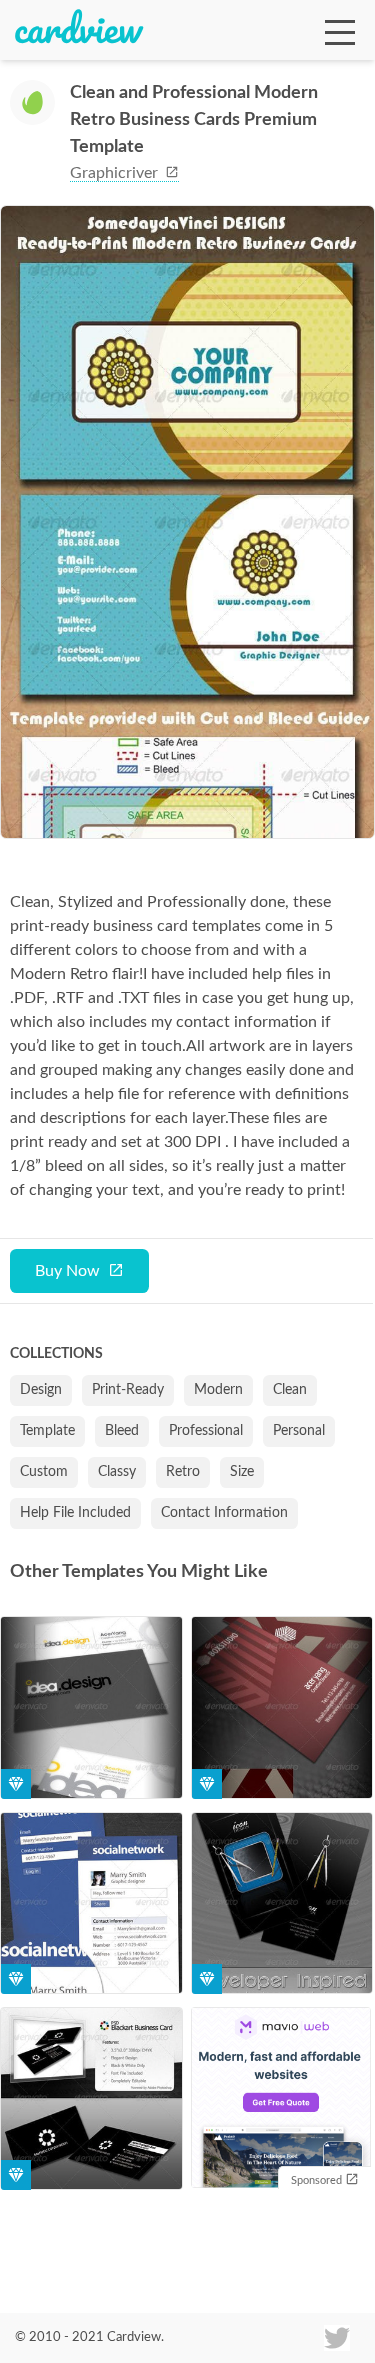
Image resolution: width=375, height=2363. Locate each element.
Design (41, 1390)
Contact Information (224, 1513)
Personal (299, 1431)
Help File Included (75, 1513)
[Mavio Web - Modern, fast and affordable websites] (281, 2100)
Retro (183, 1472)
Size (242, 1472)
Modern (218, 1390)
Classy (117, 1472)
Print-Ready (128, 1390)
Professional (206, 1431)
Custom (44, 1472)
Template (47, 1431)
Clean (290, 1390)
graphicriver (116, 173)
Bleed (122, 1431)
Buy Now (67, 1271)
